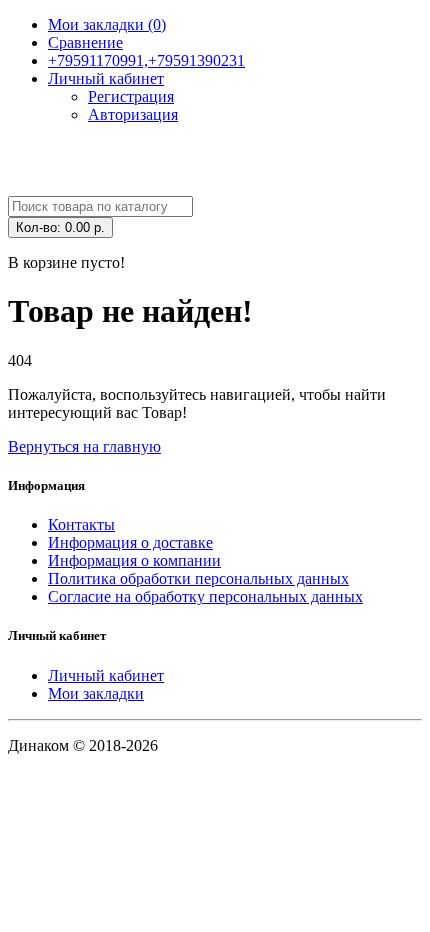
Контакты (81, 524)
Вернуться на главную (84, 446)
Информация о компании (134, 560)
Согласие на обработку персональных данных (205, 596)
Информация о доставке (130, 542)
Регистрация (131, 96)
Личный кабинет (106, 675)
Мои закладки (96, 693)
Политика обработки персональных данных (198, 578)
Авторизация (133, 114)
